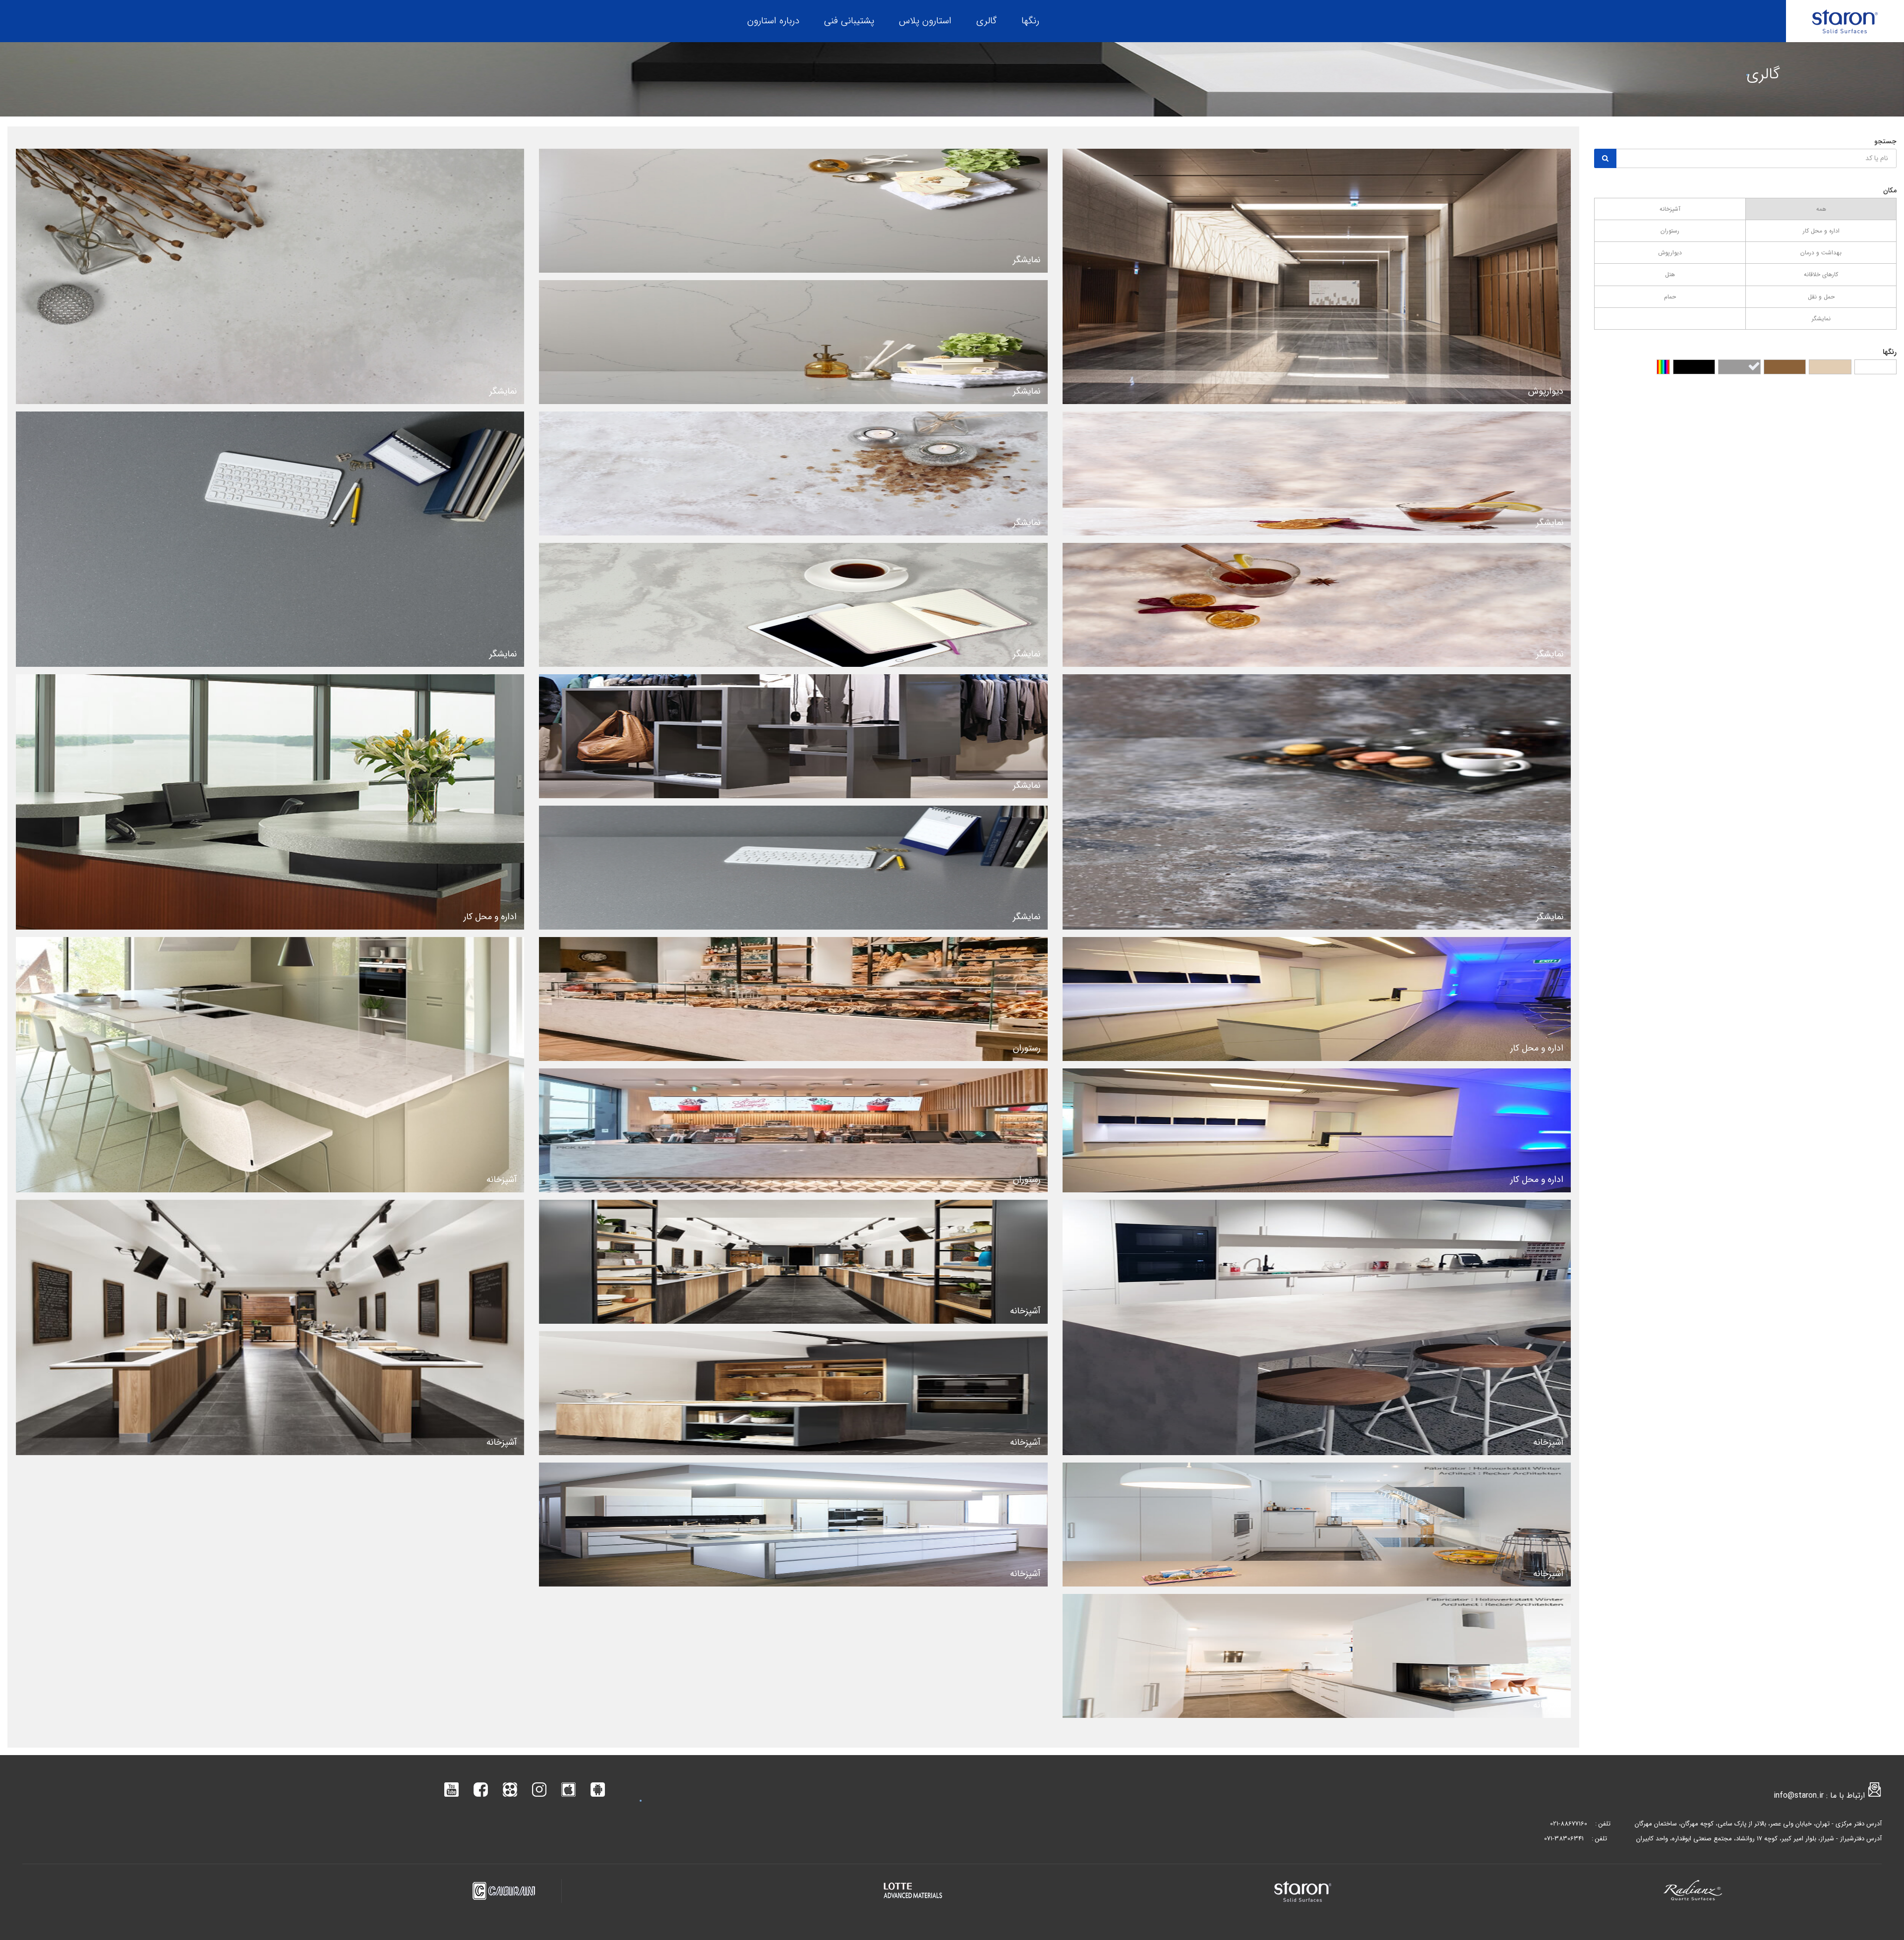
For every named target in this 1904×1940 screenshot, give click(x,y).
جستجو (1885, 141)
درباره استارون (773, 21)
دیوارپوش (1670, 253)
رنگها (1030, 21)
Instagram (539, 1790)
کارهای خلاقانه (1821, 274)
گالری (986, 21)
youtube (451, 1790)
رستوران (1670, 231)
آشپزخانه (1670, 209)
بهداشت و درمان (1821, 253)
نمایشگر (1821, 319)
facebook (481, 1790)
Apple (568, 1790)
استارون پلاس (925, 21)
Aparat (510, 1790)
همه (1821, 209)
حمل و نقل (1821, 297)
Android (598, 1790)
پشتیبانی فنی (849, 21)
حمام (1670, 297)
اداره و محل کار (1821, 231)
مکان (1890, 190)
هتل (1670, 274)
